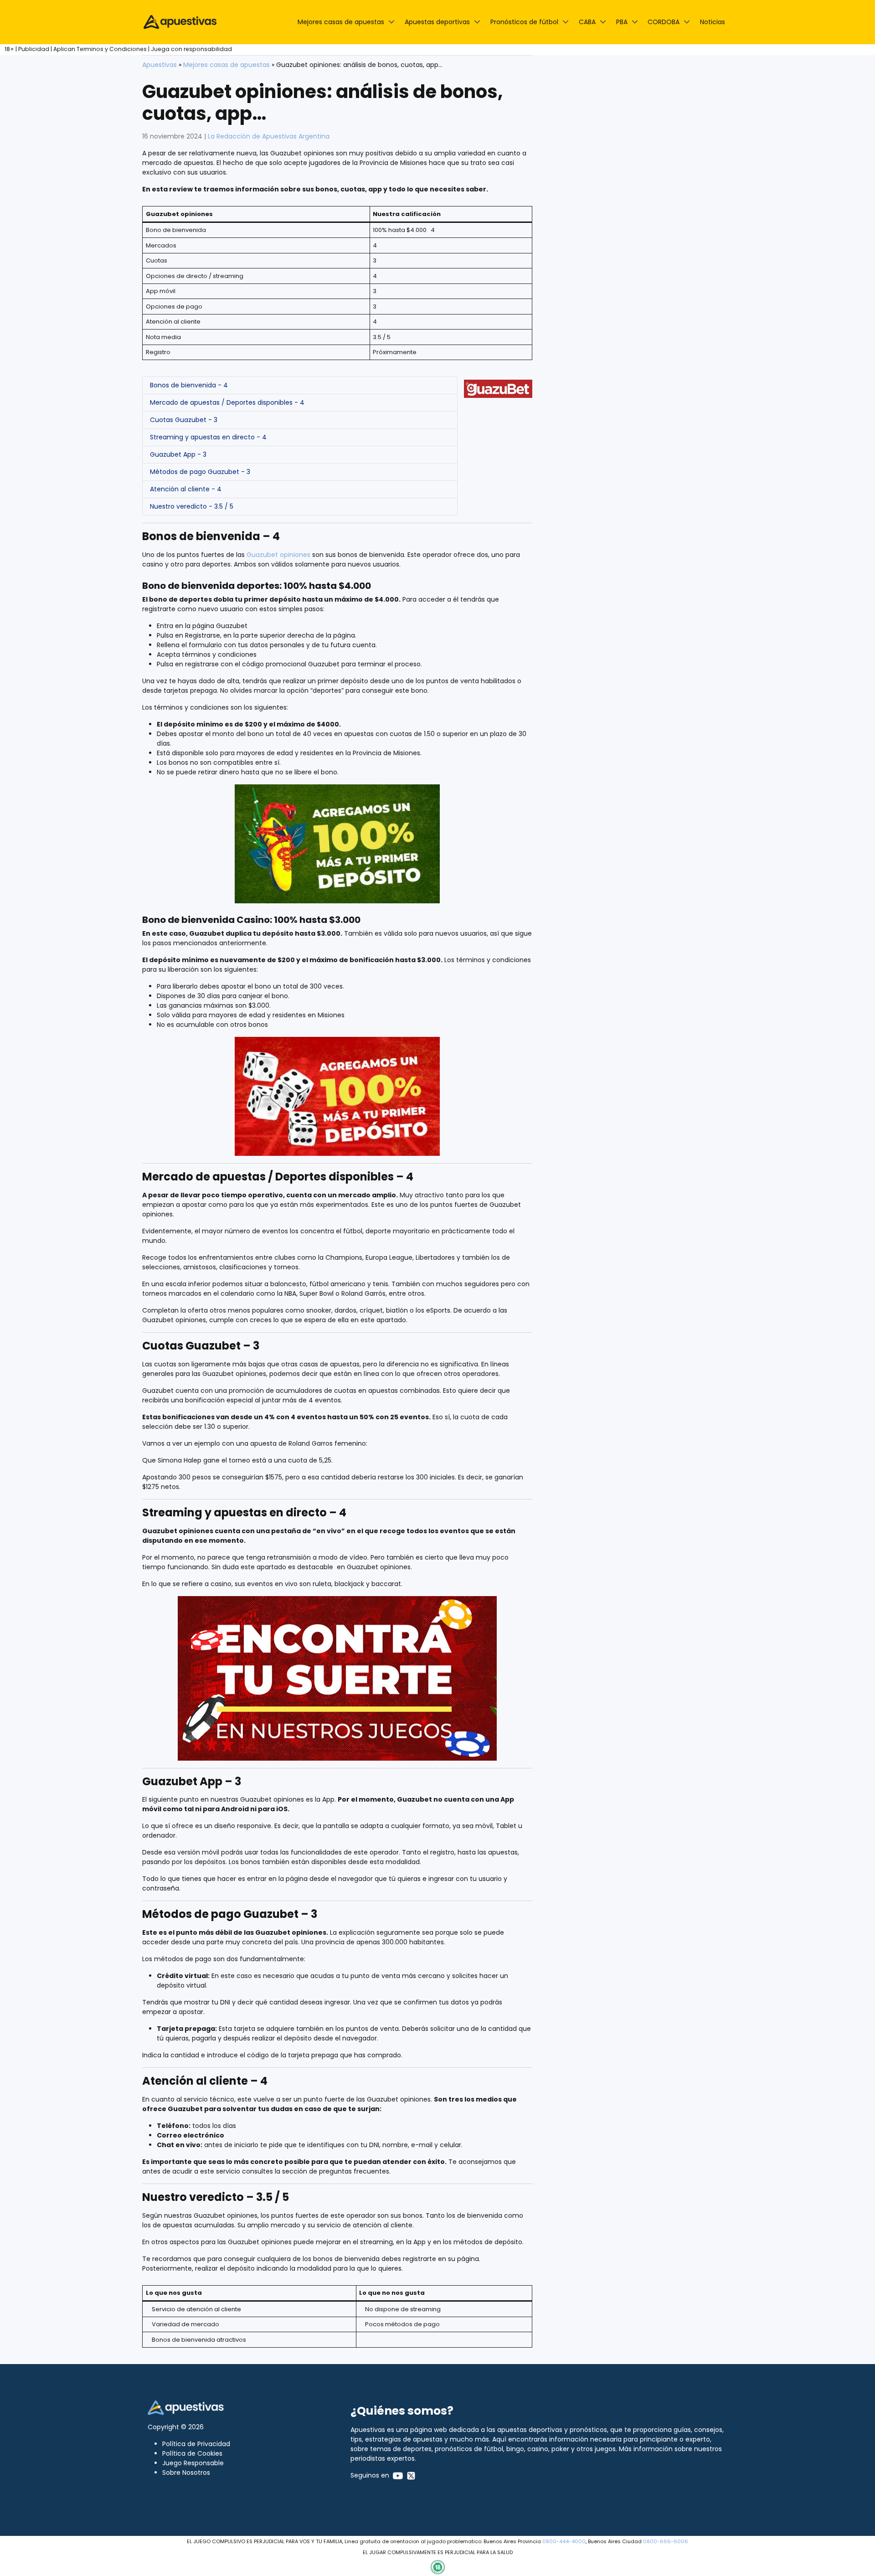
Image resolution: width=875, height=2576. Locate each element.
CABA (587, 22)
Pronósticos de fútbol (524, 22)
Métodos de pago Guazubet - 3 (200, 472)
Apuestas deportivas (437, 22)
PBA (622, 22)
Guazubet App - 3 (178, 454)
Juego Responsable (193, 2463)
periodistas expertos (383, 2458)
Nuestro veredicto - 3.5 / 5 (192, 506)
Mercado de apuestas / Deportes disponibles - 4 (227, 402)
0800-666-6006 (666, 2541)
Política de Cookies (192, 2453)
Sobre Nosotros (186, 2473)
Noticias (713, 22)
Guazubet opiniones (278, 555)
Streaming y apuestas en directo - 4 (208, 437)
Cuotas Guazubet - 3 (184, 420)
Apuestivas (160, 65)
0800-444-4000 (564, 2541)
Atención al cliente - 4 (186, 489)
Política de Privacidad (196, 2444)
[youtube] (398, 2475)
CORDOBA (664, 22)
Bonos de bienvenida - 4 (189, 385)
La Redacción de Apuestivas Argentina (269, 136)
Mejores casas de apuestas (341, 22)
